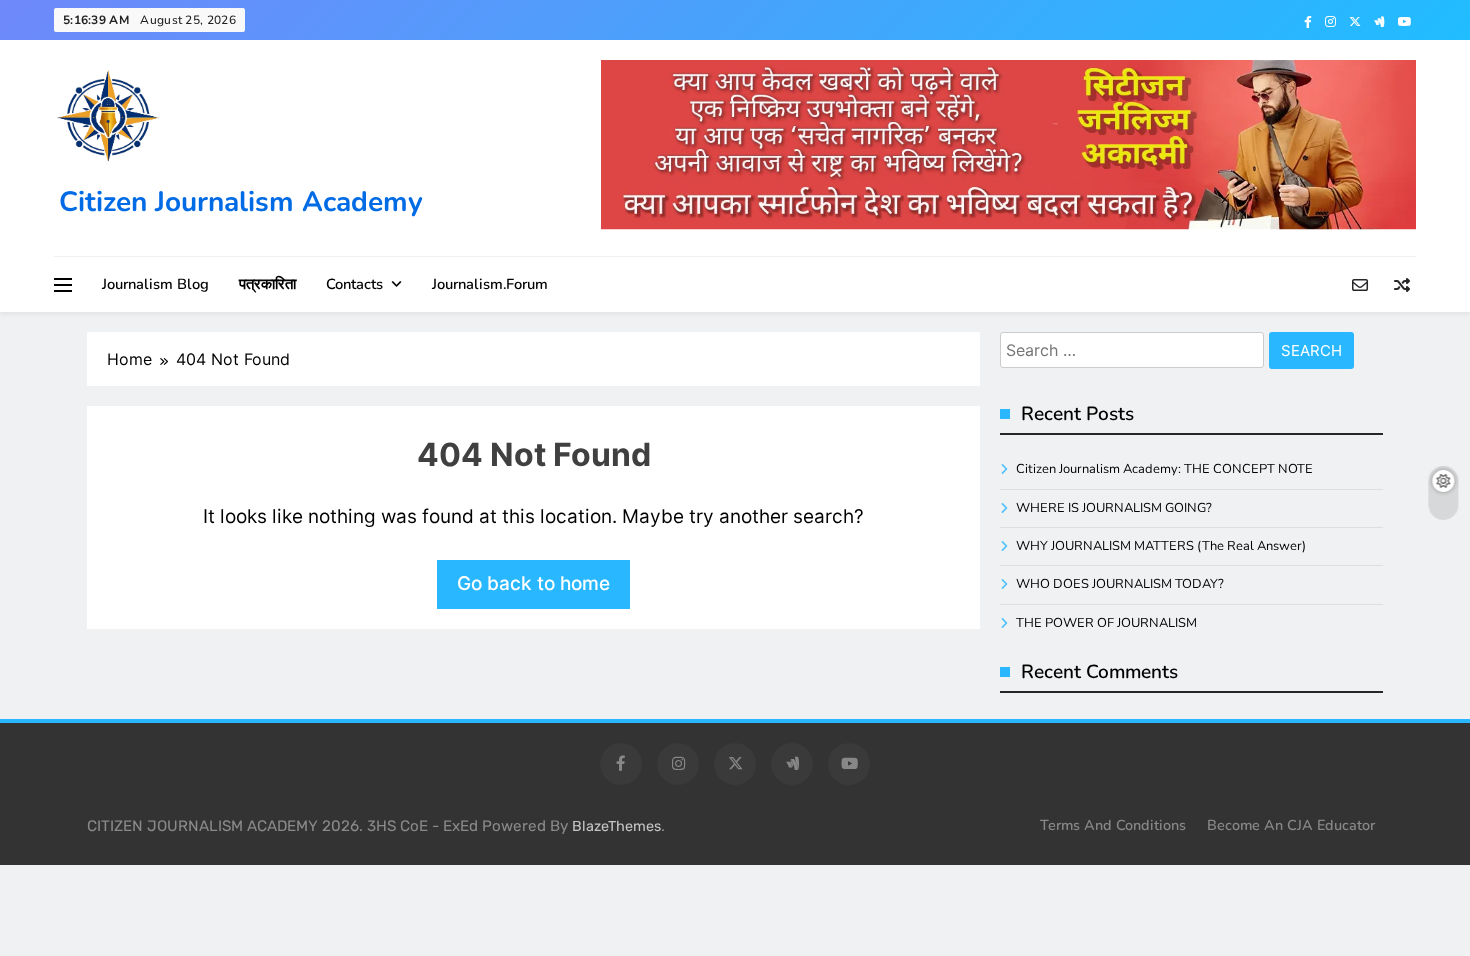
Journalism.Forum (490, 284)
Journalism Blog (155, 284)
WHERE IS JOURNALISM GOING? (1114, 508)
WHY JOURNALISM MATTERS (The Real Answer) (1161, 546)
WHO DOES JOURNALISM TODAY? (1120, 584)
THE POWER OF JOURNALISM (1106, 623)
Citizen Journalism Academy (241, 202)
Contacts (354, 284)
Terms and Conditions (1113, 825)
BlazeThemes (616, 826)
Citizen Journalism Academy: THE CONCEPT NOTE (1164, 469)
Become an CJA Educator (1291, 825)
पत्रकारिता (267, 284)
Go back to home (533, 583)
